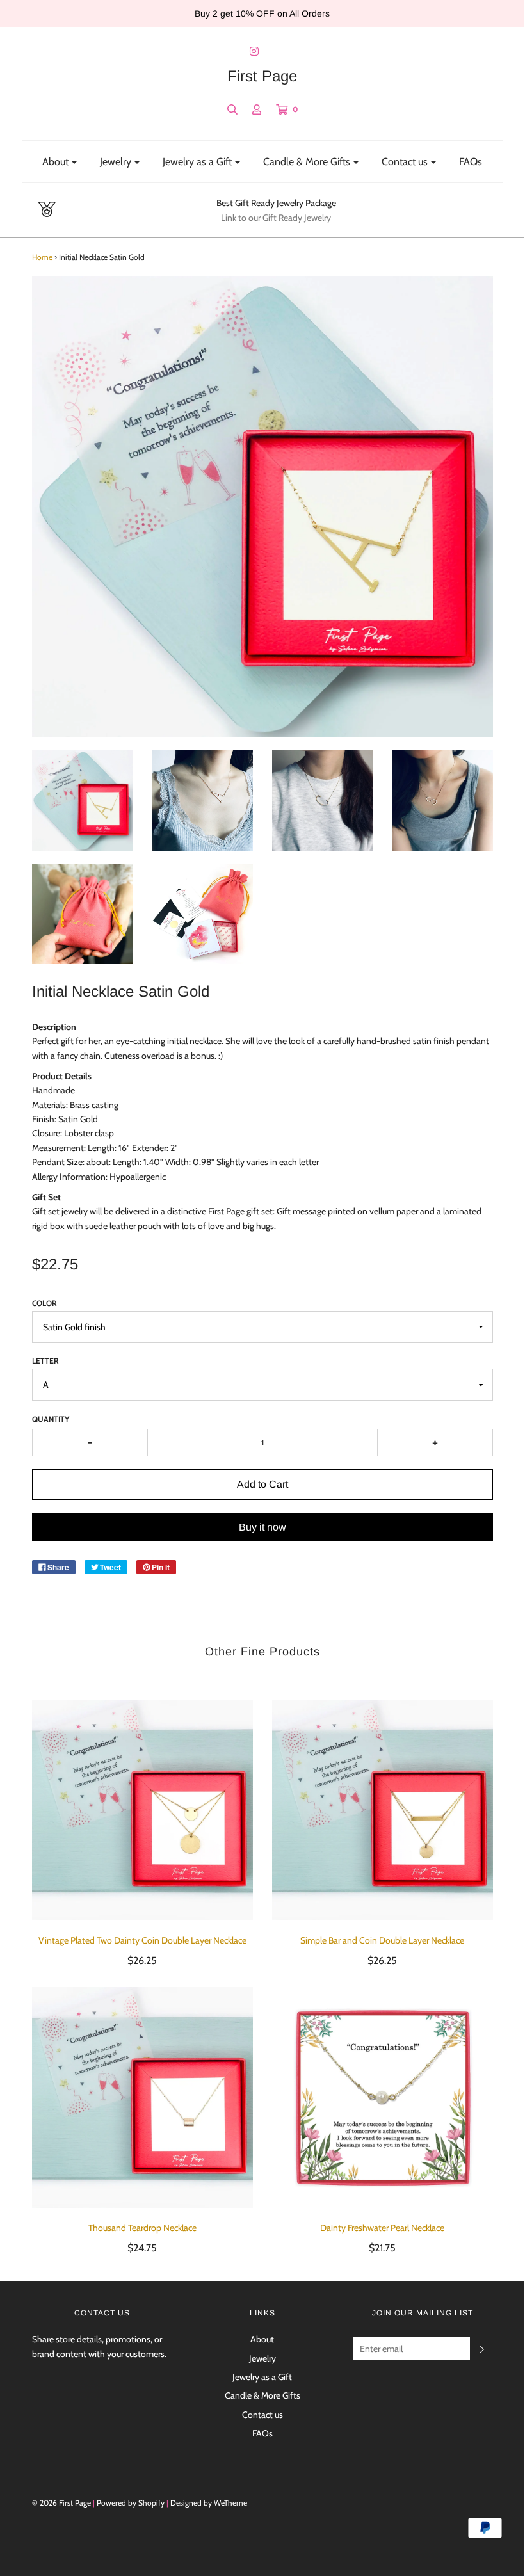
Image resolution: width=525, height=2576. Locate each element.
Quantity (51, 1419)
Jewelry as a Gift (262, 2377)
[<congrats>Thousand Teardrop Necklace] (142, 2097)
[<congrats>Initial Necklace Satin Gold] (83, 800)
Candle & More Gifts (262, 2395)
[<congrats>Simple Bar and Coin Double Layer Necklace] (383, 1810)
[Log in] (257, 109)
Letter (45, 1361)
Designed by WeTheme (209, 2503)
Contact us (262, 2415)
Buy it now (262, 1527)
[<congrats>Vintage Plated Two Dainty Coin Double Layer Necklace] (142, 1810)
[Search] (232, 109)
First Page (262, 76)
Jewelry (262, 2358)
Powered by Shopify (131, 2503)
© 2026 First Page (61, 2503)
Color (44, 1303)
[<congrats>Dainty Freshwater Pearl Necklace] (383, 2097)
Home (42, 257)
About (262, 2339)
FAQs (471, 162)
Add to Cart (262, 1484)
